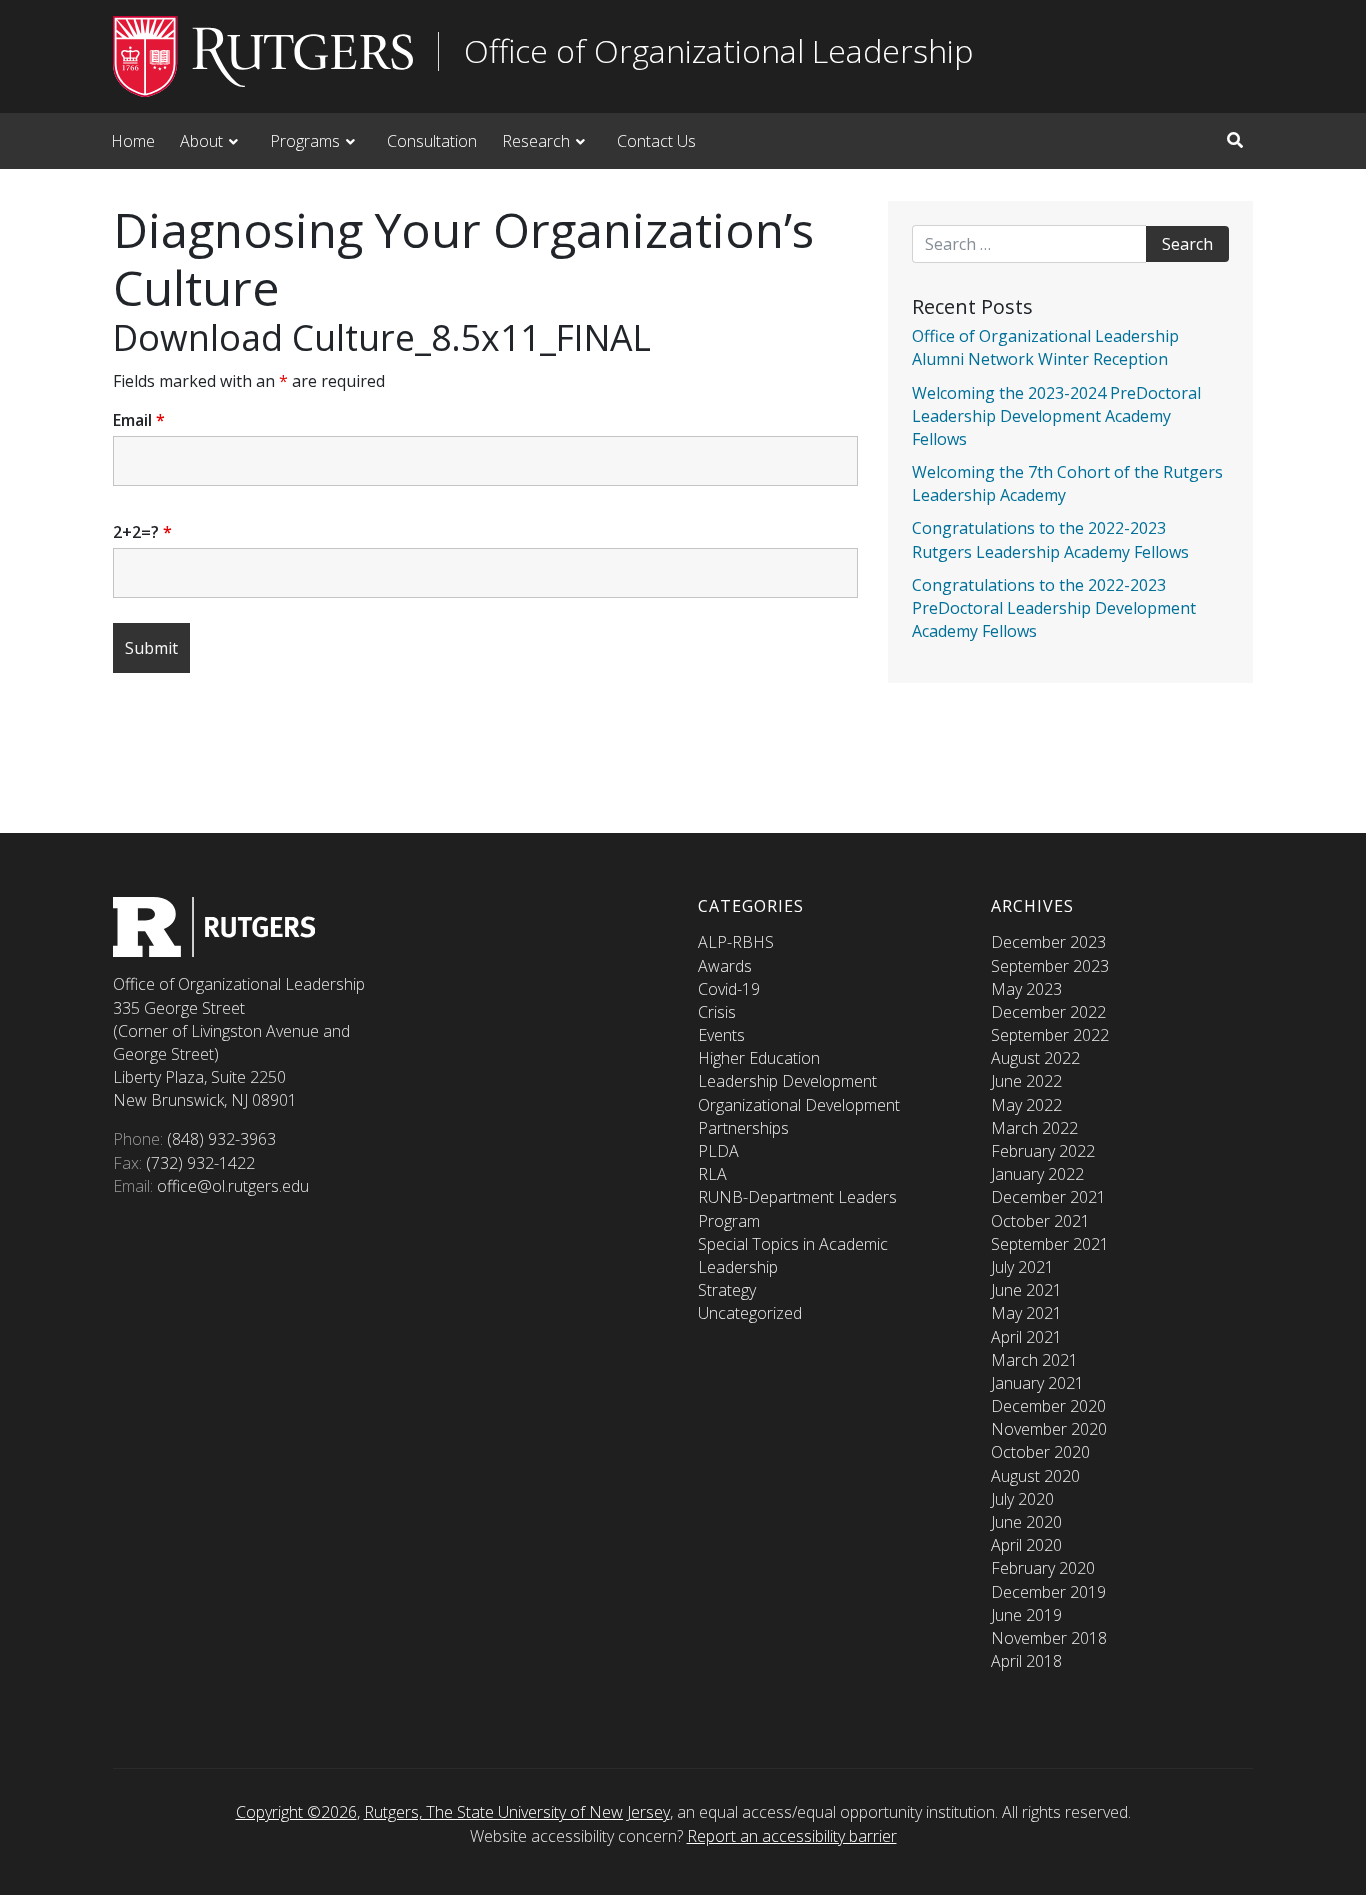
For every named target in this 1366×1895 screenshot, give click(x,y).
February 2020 (1043, 1568)
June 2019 (1026, 1615)
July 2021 (1022, 1267)
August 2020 (1035, 1476)
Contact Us (656, 141)
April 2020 (1026, 1545)
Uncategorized (750, 1313)
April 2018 (1026, 1661)
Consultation (432, 141)
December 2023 (1048, 942)
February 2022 (1043, 1151)
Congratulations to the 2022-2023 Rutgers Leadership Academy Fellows (1050, 539)
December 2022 (1048, 1012)
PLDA (718, 1151)
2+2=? (142, 532)
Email (139, 420)
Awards (725, 966)
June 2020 (1026, 1522)
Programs (305, 141)
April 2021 (1026, 1337)
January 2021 (1037, 1383)
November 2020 (1049, 1429)
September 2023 (1050, 966)
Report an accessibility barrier (792, 1836)
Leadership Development (787, 1081)
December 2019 (1048, 1592)
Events (721, 1035)
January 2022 (1037, 1174)
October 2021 (1040, 1221)
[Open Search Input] (1235, 140)
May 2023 (1026, 989)
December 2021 (1048, 1197)
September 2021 (1050, 1244)
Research (536, 141)
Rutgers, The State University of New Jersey (517, 1812)
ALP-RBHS (736, 942)
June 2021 (1026, 1290)
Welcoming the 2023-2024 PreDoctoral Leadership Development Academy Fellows (1056, 416)
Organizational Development (799, 1105)
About (201, 141)
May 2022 (1026, 1105)
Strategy (727, 1290)
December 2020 (1048, 1406)
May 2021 (1026, 1313)
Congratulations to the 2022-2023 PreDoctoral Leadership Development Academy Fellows (1054, 608)
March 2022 (1034, 1128)
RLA (712, 1174)
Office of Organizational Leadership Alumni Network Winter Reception (1045, 347)
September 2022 (1050, 1035)
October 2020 (1040, 1452)
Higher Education (759, 1058)
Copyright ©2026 (296, 1812)
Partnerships (743, 1128)
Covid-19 (729, 989)
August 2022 (1035, 1058)
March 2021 (1034, 1360)
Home (133, 141)
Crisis (717, 1012)
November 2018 (1049, 1638)
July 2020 (1022, 1499)
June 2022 (1026, 1081)
